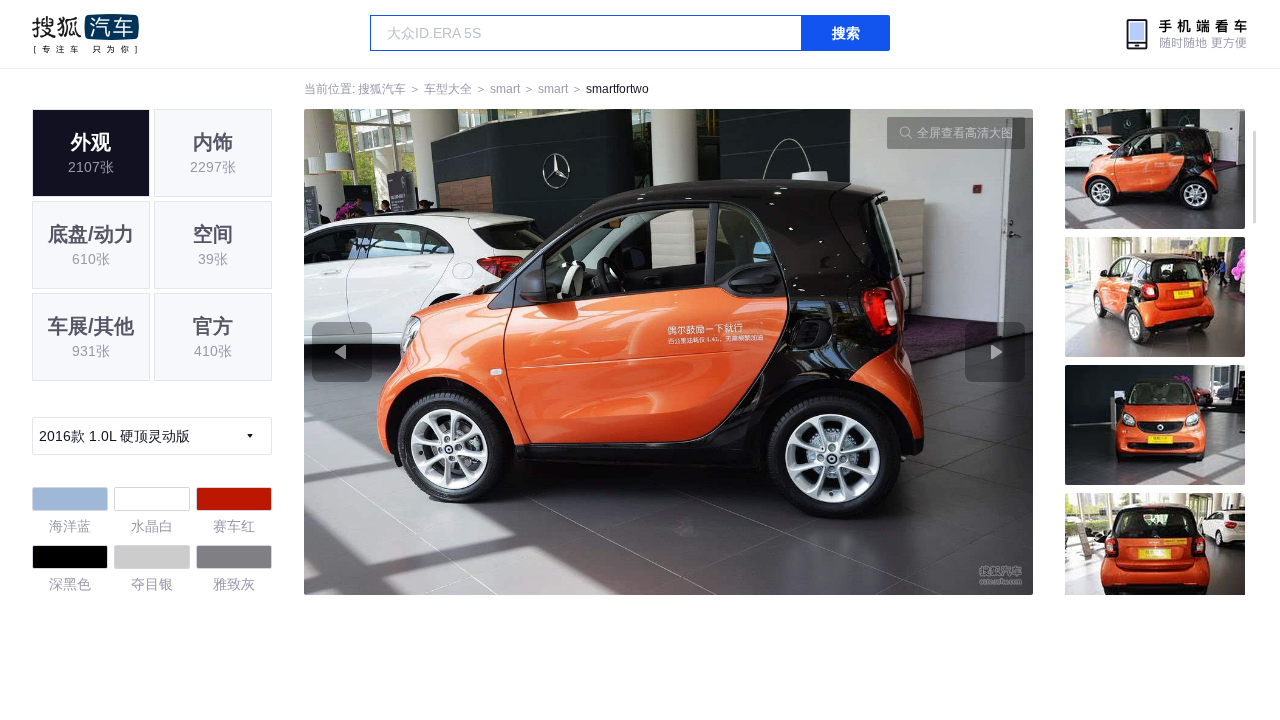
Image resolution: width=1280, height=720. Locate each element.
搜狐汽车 (85, 34)
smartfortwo (617, 89)
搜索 (846, 33)
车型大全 (448, 89)
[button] (486, 352)
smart (505, 89)
